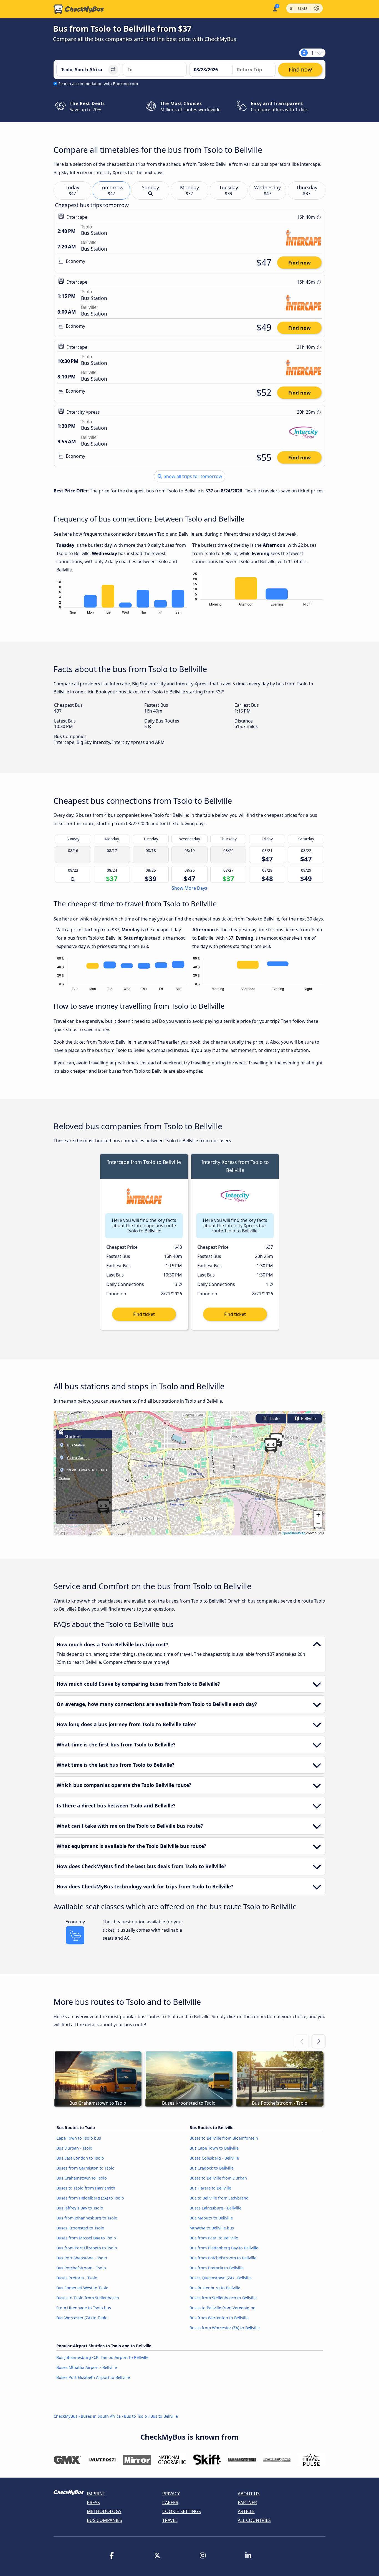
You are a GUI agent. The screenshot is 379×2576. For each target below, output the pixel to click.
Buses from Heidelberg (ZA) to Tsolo (90, 2198)
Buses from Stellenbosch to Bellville (223, 2298)
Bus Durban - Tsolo (74, 2148)
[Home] (79, 9)
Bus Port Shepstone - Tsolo (82, 2258)
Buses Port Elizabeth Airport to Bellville (93, 2377)
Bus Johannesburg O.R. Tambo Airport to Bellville (102, 2357)
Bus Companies (104, 2520)
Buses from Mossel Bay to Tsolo (86, 2238)
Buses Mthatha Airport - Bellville (87, 2367)
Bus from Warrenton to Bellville (219, 2318)
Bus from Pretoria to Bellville (217, 2268)
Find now (300, 263)
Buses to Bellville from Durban (218, 2178)
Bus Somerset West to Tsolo (82, 2288)
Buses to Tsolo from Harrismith (86, 2188)
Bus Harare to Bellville (210, 2188)
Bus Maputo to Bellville (211, 2218)
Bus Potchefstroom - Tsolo (81, 2268)
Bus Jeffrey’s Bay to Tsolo (80, 2208)
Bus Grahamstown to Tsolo (82, 2178)
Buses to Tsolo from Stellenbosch (88, 2298)
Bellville (308, 1419)
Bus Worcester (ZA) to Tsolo (82, 2318)
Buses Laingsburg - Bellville (215, 2208)
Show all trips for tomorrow (192, 476)
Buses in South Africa (101, 2416)
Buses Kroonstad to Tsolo (80, 2228)
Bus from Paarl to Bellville (214, 2238)
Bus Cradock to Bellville (212, 2168)
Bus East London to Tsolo (80, 2158)
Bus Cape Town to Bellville (214, 2148)
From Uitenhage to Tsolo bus (84, 2308)
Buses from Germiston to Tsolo (85, 2168)
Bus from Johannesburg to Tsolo (87, 2218)
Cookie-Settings (182, 2511)
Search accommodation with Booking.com (98, 84)
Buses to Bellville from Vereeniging (223, 2308)
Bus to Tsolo (136, 2416)
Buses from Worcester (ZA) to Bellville (225, 2328)
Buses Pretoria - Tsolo (77, 2278)
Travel (170, 2520)
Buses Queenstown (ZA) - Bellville (221, 2278)
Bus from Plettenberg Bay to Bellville (224, 2248)
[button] (271, 1445)
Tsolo (274, 1419)
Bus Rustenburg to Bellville (215, 2288)
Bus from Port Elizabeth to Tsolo (87, 2248)
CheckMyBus (65, 2416)
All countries (254, 2520)
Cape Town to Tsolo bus (79, 2138)
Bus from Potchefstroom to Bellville (223, 2258)
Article (246, 2511)
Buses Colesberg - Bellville (214, 2158)
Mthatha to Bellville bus (212, 2228)
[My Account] (275, 8)
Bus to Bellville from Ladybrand (219, 2198)
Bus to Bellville (164, 2416)
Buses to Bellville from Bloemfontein (224, 2138)
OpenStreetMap (294, 1533)
